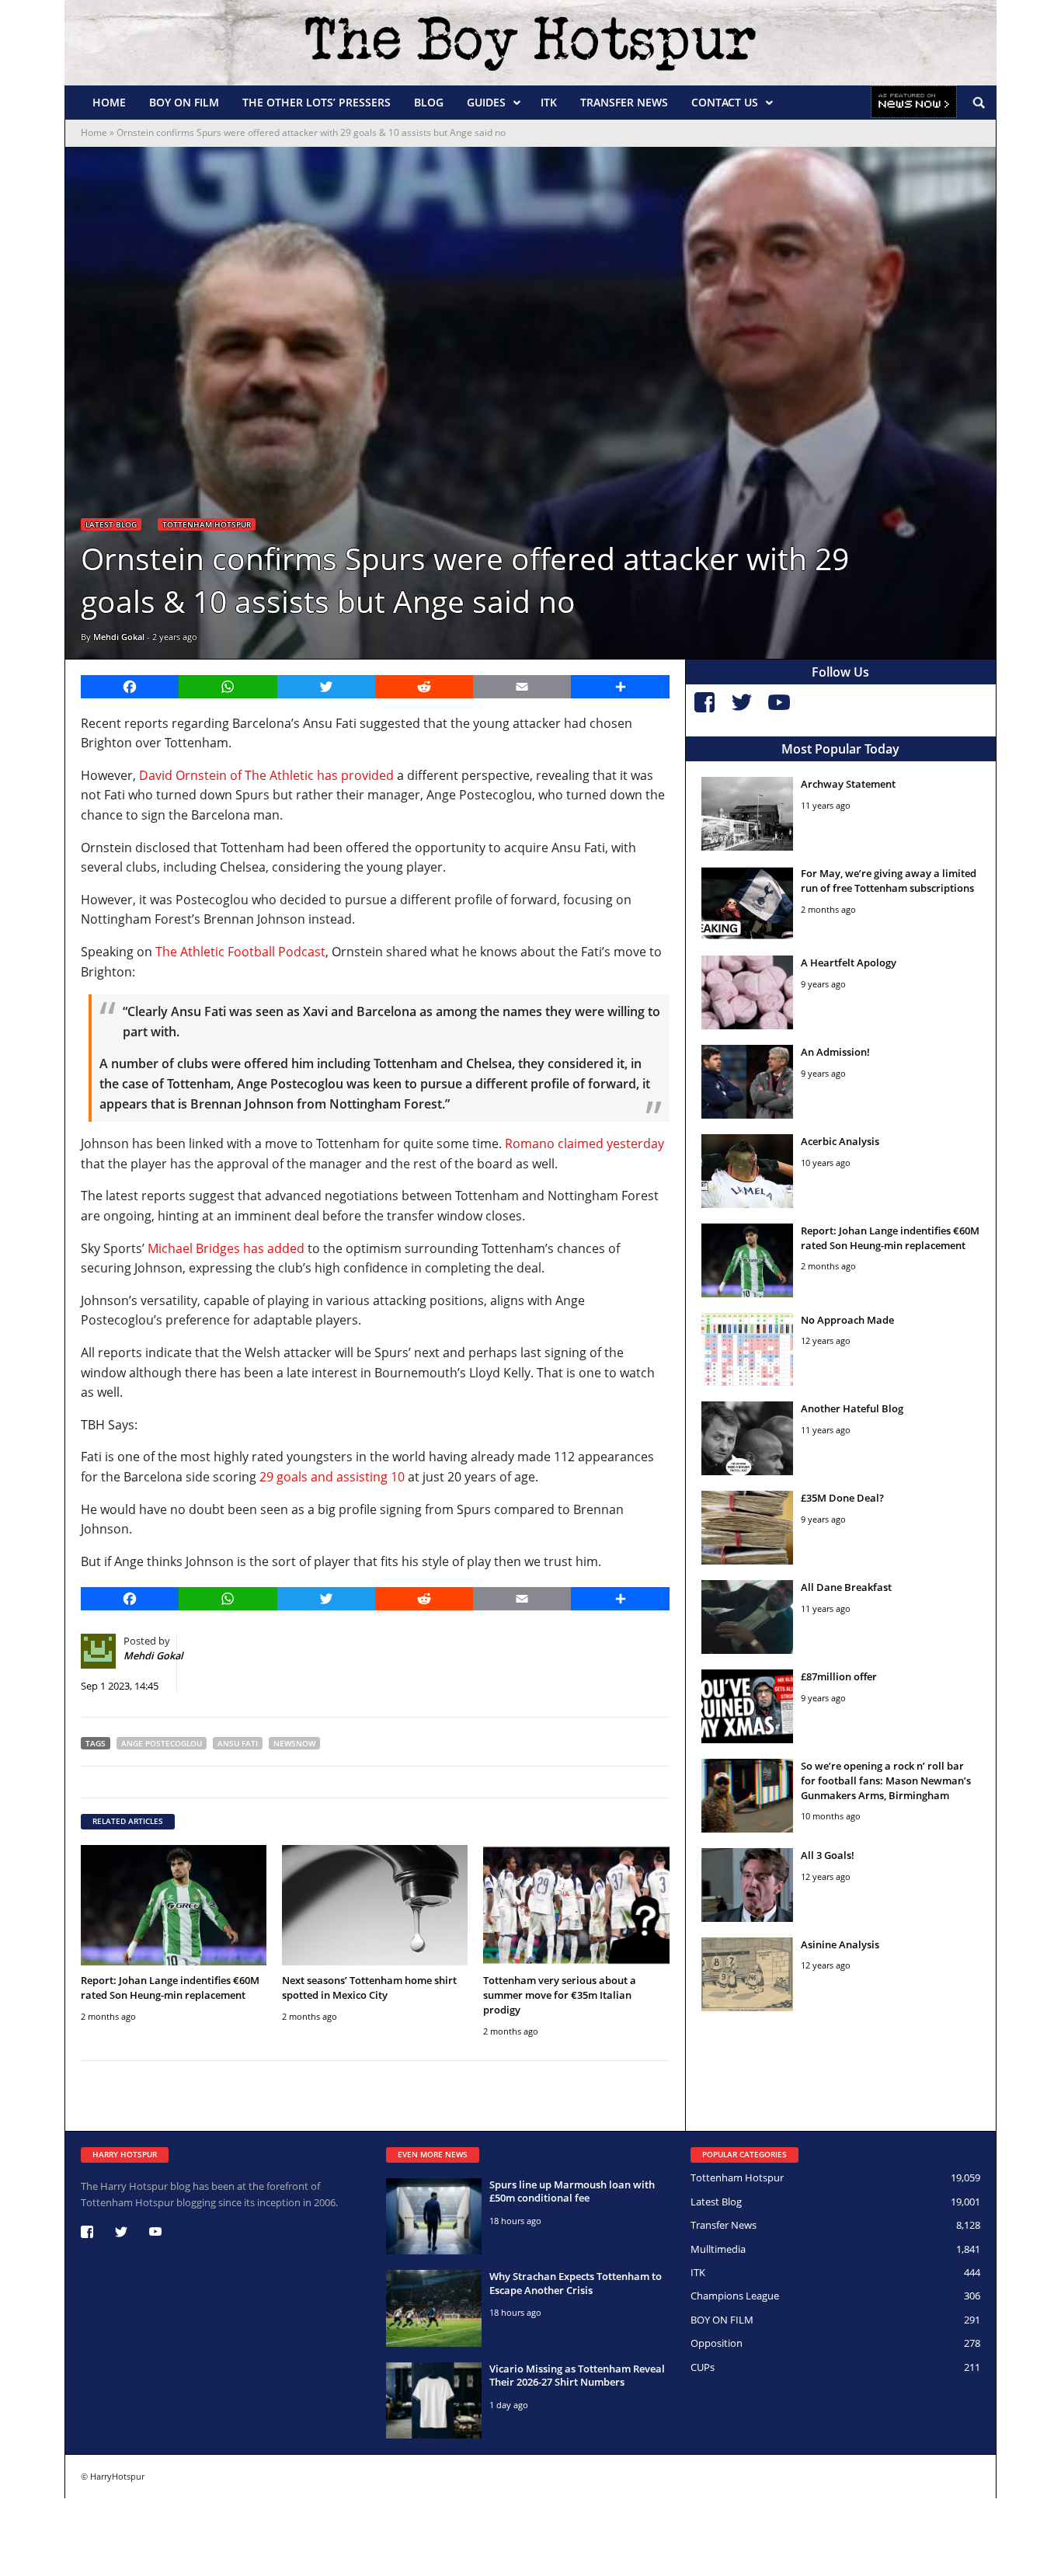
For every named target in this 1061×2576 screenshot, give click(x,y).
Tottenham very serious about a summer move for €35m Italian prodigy (560, 1995)
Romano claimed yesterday (584, 1144)
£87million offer (839, 1676)
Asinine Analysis (840, 1944)
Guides (486, 102)
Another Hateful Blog (852, 1408)
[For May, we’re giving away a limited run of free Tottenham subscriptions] (748, 903)
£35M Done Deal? (842, 1498)
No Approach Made (847, 1320)
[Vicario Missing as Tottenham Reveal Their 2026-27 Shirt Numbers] (434, 2400)
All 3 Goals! (828, 1855)
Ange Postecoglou (162, 1743)
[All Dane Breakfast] (748, 1617)
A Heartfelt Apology (849, 963)
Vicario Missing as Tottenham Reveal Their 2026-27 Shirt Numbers (577, 2376)
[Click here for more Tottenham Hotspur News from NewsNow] (914, 103)
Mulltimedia (718, 2249)
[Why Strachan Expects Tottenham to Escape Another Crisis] (434, 2308)
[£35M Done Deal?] (748, 1528)
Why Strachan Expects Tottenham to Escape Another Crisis (576, 2283)
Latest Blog (111, 524)
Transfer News (624, 102)
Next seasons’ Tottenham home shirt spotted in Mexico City (369, 1988)
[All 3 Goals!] (748, 1885)
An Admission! (835, 1052)
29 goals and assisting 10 (332, 1477)
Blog (429, 102)
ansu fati (238, 1743)
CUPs (703, 2367)
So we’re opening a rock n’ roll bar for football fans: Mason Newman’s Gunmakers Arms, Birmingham (886, 1781)
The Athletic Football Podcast (240, 952)
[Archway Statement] (748, 814)
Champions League (735, 2296)
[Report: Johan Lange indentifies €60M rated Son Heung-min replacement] (174, 1905)
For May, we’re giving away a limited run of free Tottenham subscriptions (889, 881)
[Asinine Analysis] (748, 1974)
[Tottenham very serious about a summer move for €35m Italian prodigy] (576, 1905)
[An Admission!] (748, 1082)
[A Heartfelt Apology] (748, 992)
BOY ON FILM (184, 102)
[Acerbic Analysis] (748, 1171)
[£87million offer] (748, 1706)
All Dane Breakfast (846, 1587)
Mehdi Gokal (119, 637)
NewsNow (294, 1743)
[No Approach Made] (748, 1350)
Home (109, 102)
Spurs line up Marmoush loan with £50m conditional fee (572, 2191)
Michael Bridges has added (226, 1248)
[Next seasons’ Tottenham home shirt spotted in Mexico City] (375, 1905)
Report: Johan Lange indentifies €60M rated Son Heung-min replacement (170, 1988)
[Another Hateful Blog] (748, 1438)
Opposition (717, 2343)
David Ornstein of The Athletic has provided (266, 775)
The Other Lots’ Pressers (317, 102)
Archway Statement (848, 784)
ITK (549, 102)
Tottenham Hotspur (207, 524)
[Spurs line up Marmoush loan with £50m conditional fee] (434, 2216)
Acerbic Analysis (840, 1141)
